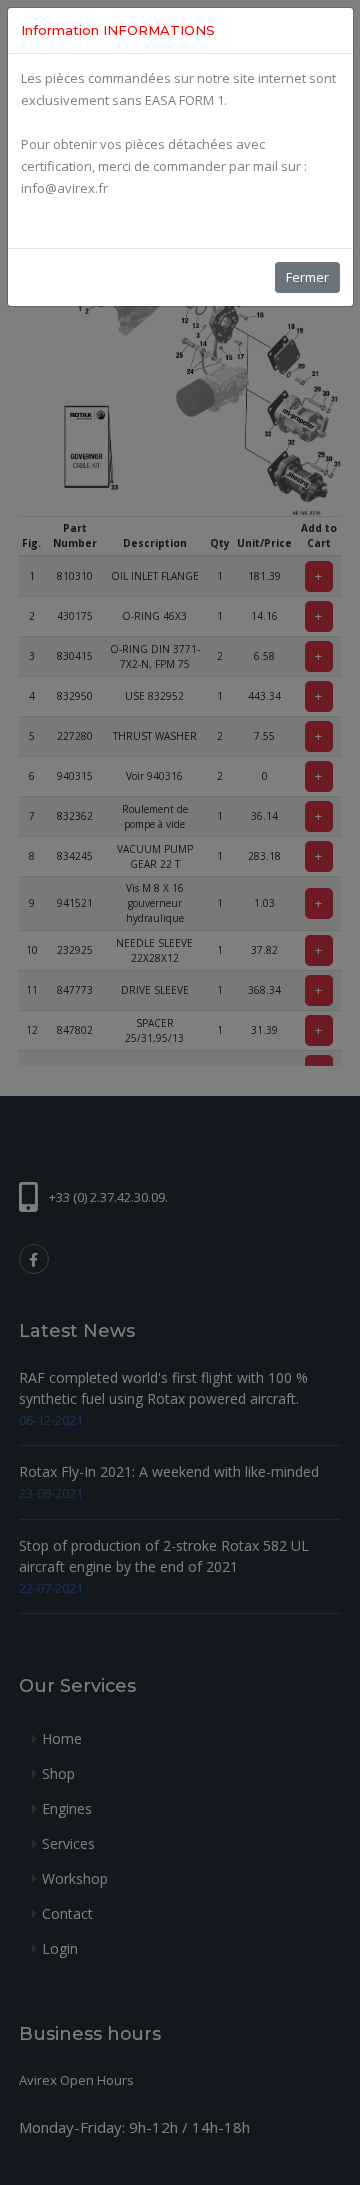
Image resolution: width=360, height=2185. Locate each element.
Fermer (307, 277)
